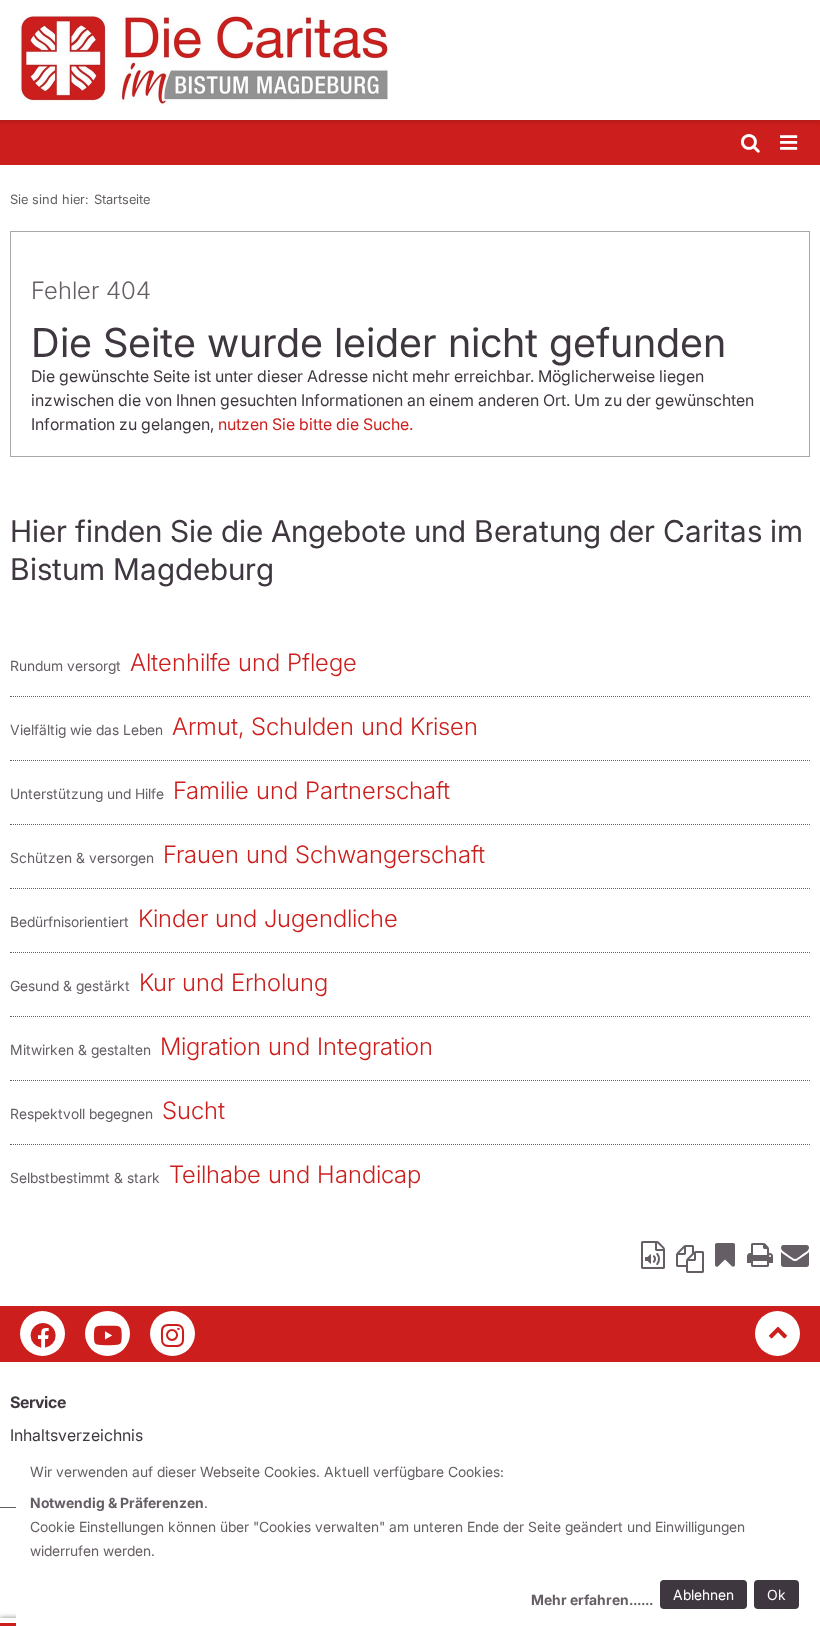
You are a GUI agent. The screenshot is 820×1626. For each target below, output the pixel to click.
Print (760, 1254)
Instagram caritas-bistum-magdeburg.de (172, 1333)
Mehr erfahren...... (592, 1599)
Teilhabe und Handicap (295, 1174)
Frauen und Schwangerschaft (324, 854)
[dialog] (418, 1538)
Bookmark (725, 1254)
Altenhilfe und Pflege (243, 662)
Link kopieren (690, 1254)
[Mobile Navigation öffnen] (790, 143)
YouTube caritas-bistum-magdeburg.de (107, 1333)
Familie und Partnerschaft (311, 790)
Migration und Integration (296, 1046)
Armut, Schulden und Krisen (325, 726)
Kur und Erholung (233, 982)
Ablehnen (703, 1594)
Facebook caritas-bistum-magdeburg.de (42, 1333)
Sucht (193, 1110)
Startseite (122, 199)
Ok (776, 1594)
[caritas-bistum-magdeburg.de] (410, 60)
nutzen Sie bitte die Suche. (315, 424)
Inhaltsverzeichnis (76, 1435)
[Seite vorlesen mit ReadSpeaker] (655, 1254)
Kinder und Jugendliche (268, 918)
